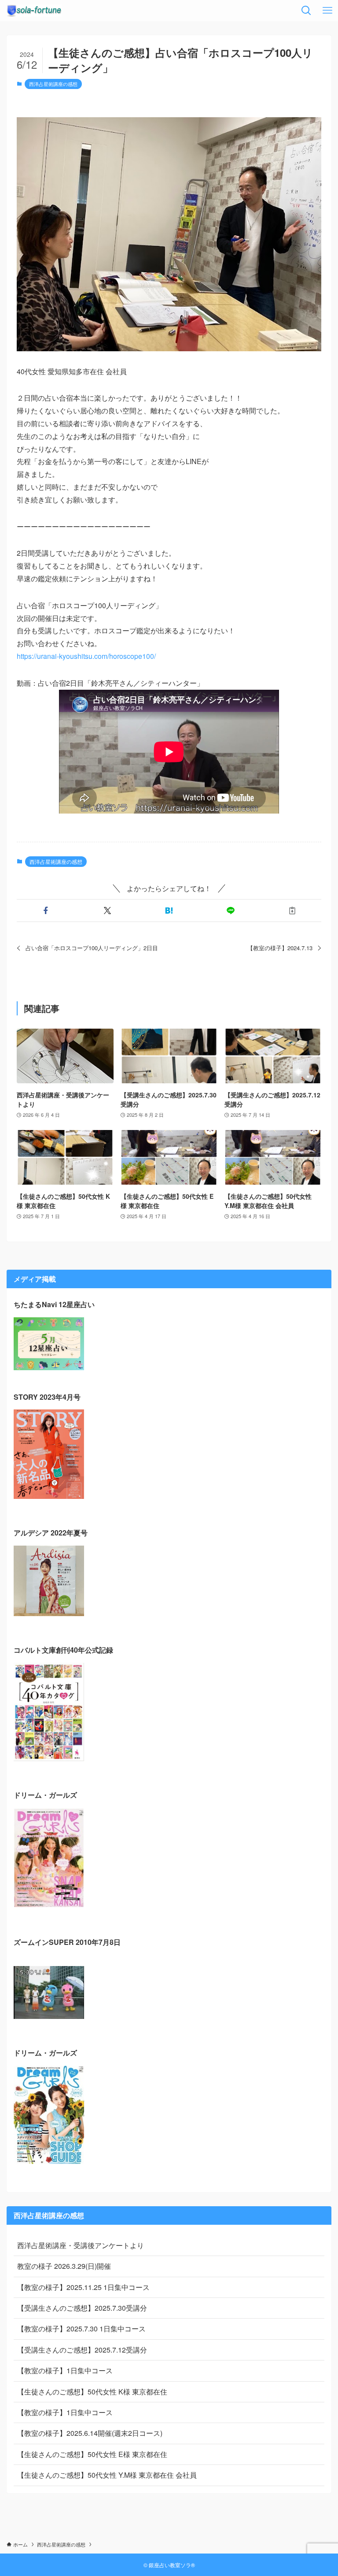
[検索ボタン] (306, 11)
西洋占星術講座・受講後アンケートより (81, 2245)
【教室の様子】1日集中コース (65, 2370)
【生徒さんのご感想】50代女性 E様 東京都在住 (92, 2454)
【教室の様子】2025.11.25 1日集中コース (83, 2287)
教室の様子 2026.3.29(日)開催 (64, 2266)
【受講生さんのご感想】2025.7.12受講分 (82, 2350)
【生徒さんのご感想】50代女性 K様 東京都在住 (92, 2392)
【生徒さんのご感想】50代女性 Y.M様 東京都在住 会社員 (107, 2475)
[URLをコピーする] (292, 911)
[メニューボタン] (327, 11)
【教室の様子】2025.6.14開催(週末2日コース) (90, 2433)
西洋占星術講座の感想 (53, 84)
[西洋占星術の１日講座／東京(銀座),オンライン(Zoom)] (34, 11)
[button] (46, 911)
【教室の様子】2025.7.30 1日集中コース (81, 2329)
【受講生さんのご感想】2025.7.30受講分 (82, 2308)
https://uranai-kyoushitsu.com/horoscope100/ (86, 656)
